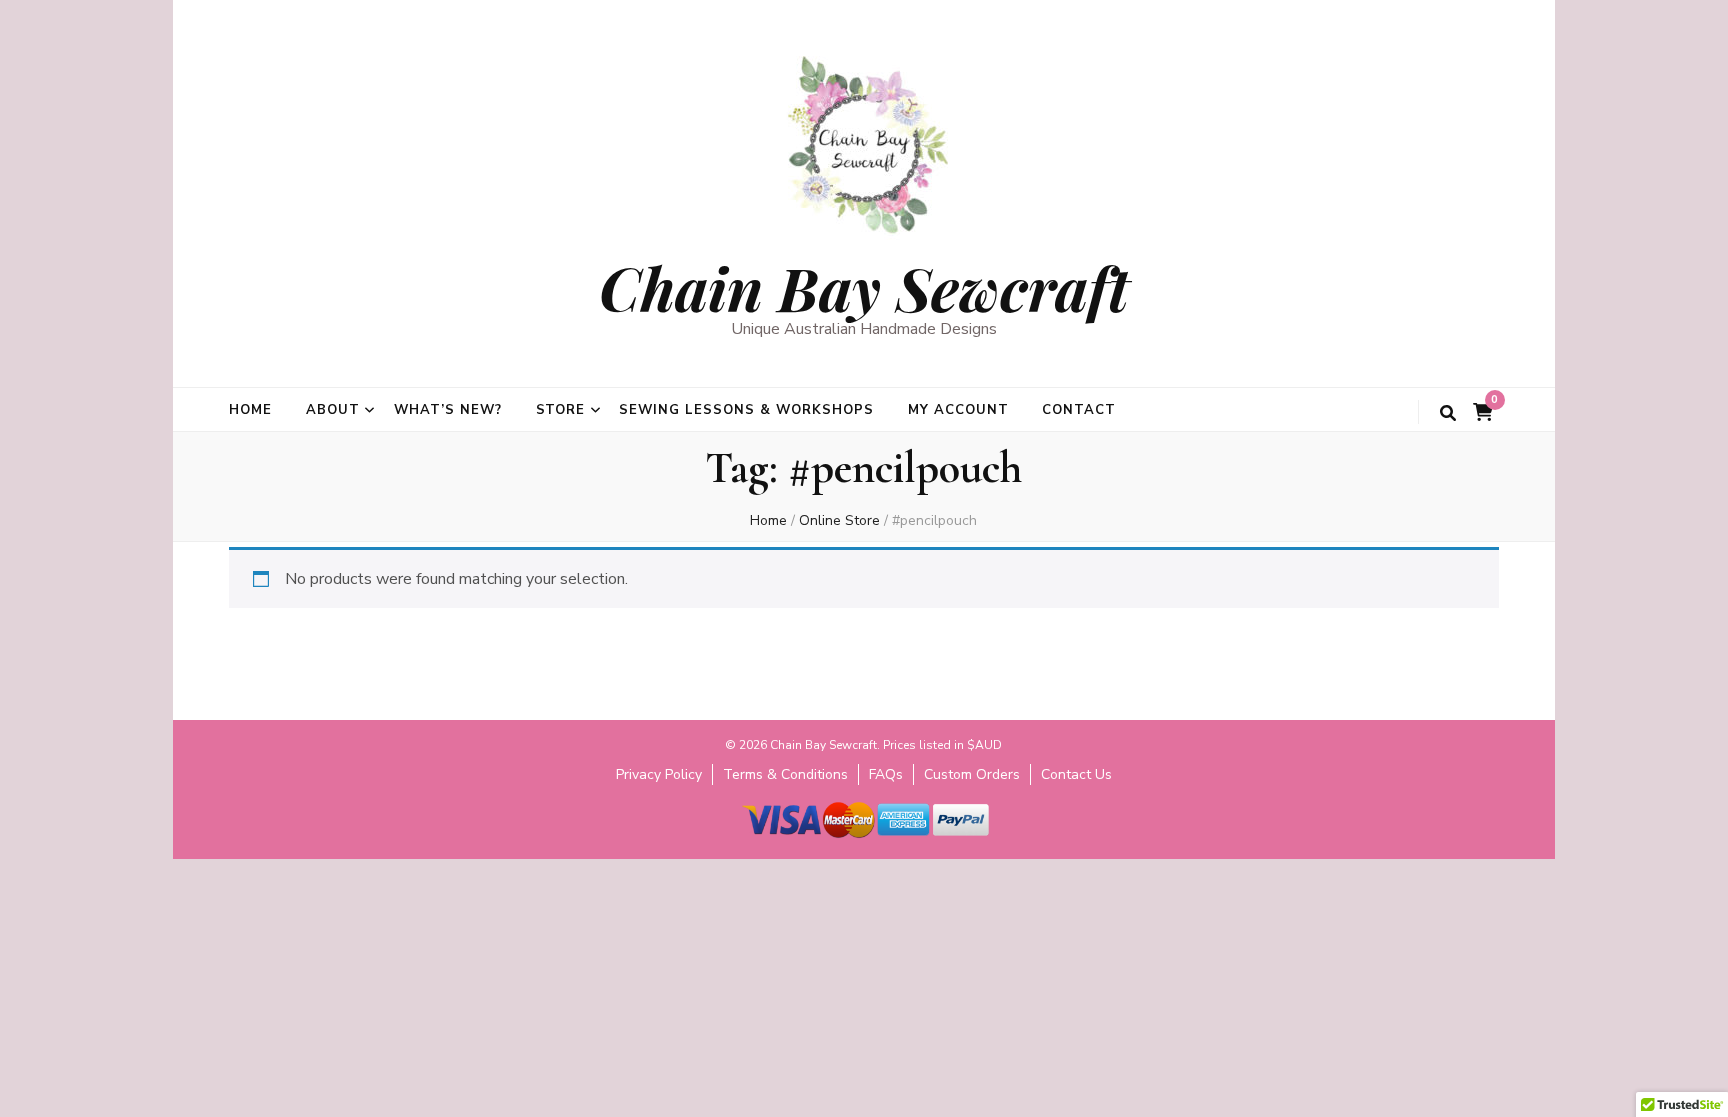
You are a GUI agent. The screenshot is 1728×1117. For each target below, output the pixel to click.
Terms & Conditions (785, 774)
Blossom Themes (833, 848)
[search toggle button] (1448, 413)
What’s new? (448, 410)
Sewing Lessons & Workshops (746, 410)
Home (250, 410)
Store (561, 410)
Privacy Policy (659, 774)
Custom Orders (972, 774)
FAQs (886, 774)
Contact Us (1076, 774)
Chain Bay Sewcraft (864, 287)
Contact (1079, 410)
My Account (958, 410)
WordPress (1010, 848)
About (333, 410)
